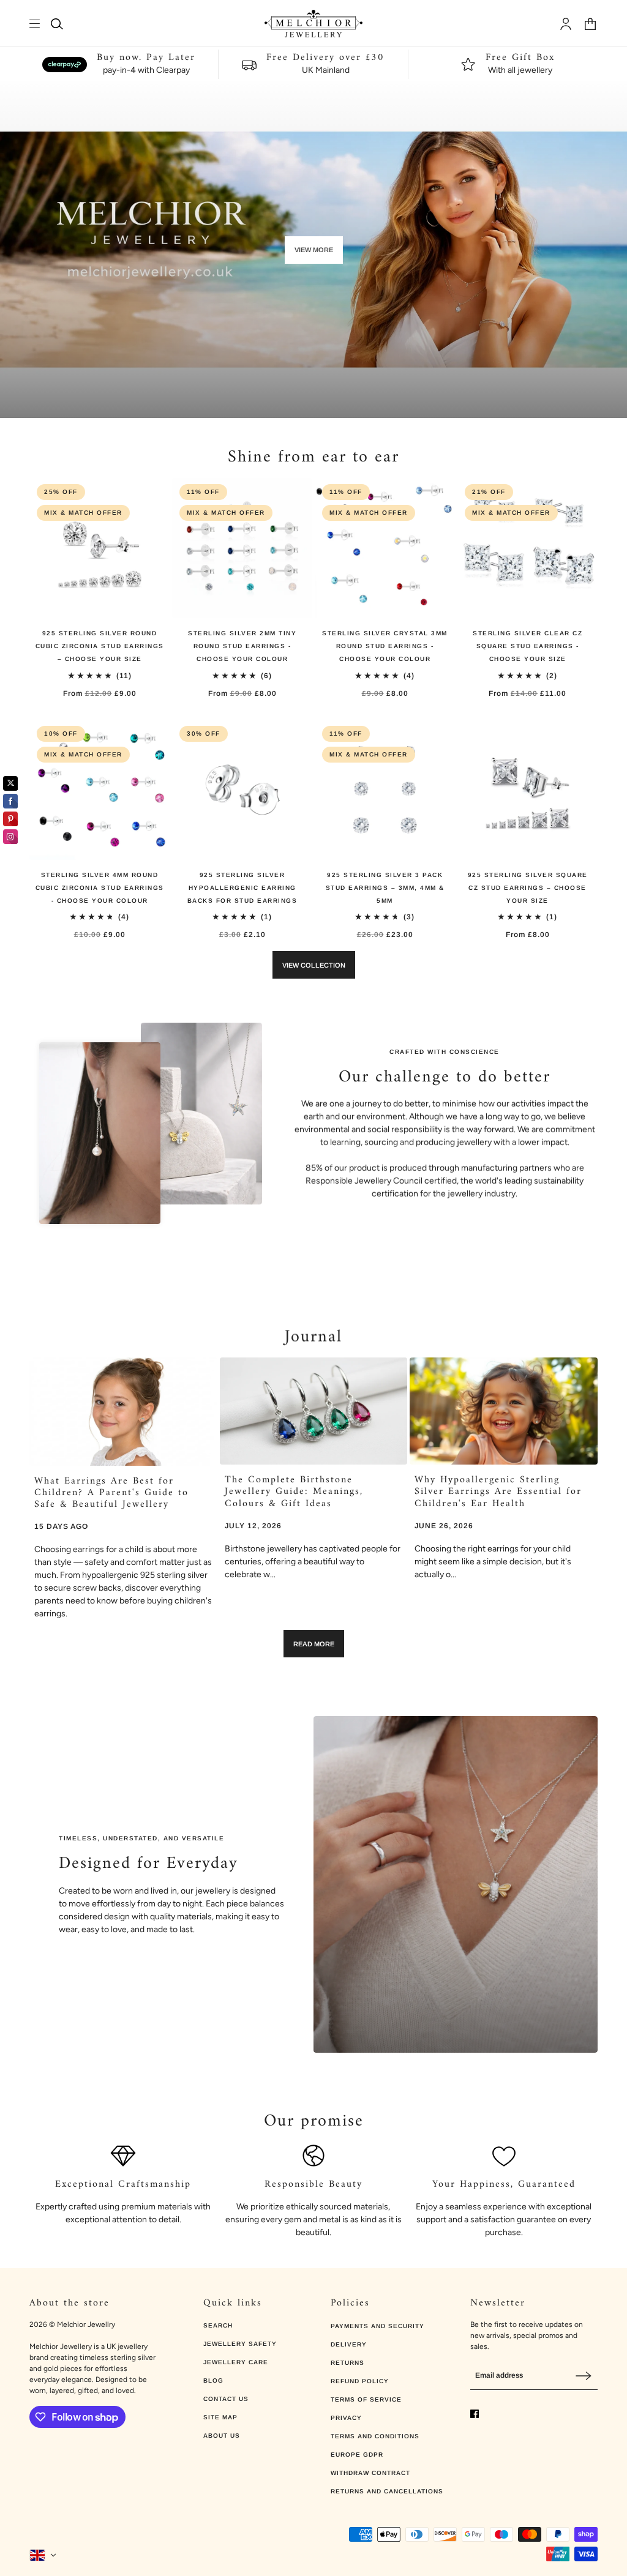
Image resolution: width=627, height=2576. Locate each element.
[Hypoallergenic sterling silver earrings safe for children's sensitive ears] (504, 1411)
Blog (213, 2380)
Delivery (349, 2344)
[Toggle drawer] (35, 24)
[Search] (57, 24)
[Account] (566, 24)
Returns (347, 2363)
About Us (222, 2436)
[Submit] (584, 2376)
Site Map (220, 2417)
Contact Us (226, 2399)
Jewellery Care (236, 2362)
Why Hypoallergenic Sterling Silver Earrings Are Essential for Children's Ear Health (498, 1491)
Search (218, 2325)
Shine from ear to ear (313, 457)
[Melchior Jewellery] (313, 24)
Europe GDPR (357, 2455)
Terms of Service (366, 2399)
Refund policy (360, 2381)
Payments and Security (377, 2326)
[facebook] (475, 2414)
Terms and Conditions (375, 2436)
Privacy (346, 2418)
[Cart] (590, 24)
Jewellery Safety (240, 2344)
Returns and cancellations (387, 2491)
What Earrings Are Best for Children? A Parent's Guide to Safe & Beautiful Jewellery (111, 1493)
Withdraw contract (370, 2473)
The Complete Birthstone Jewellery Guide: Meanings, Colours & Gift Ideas (294, 1491)
